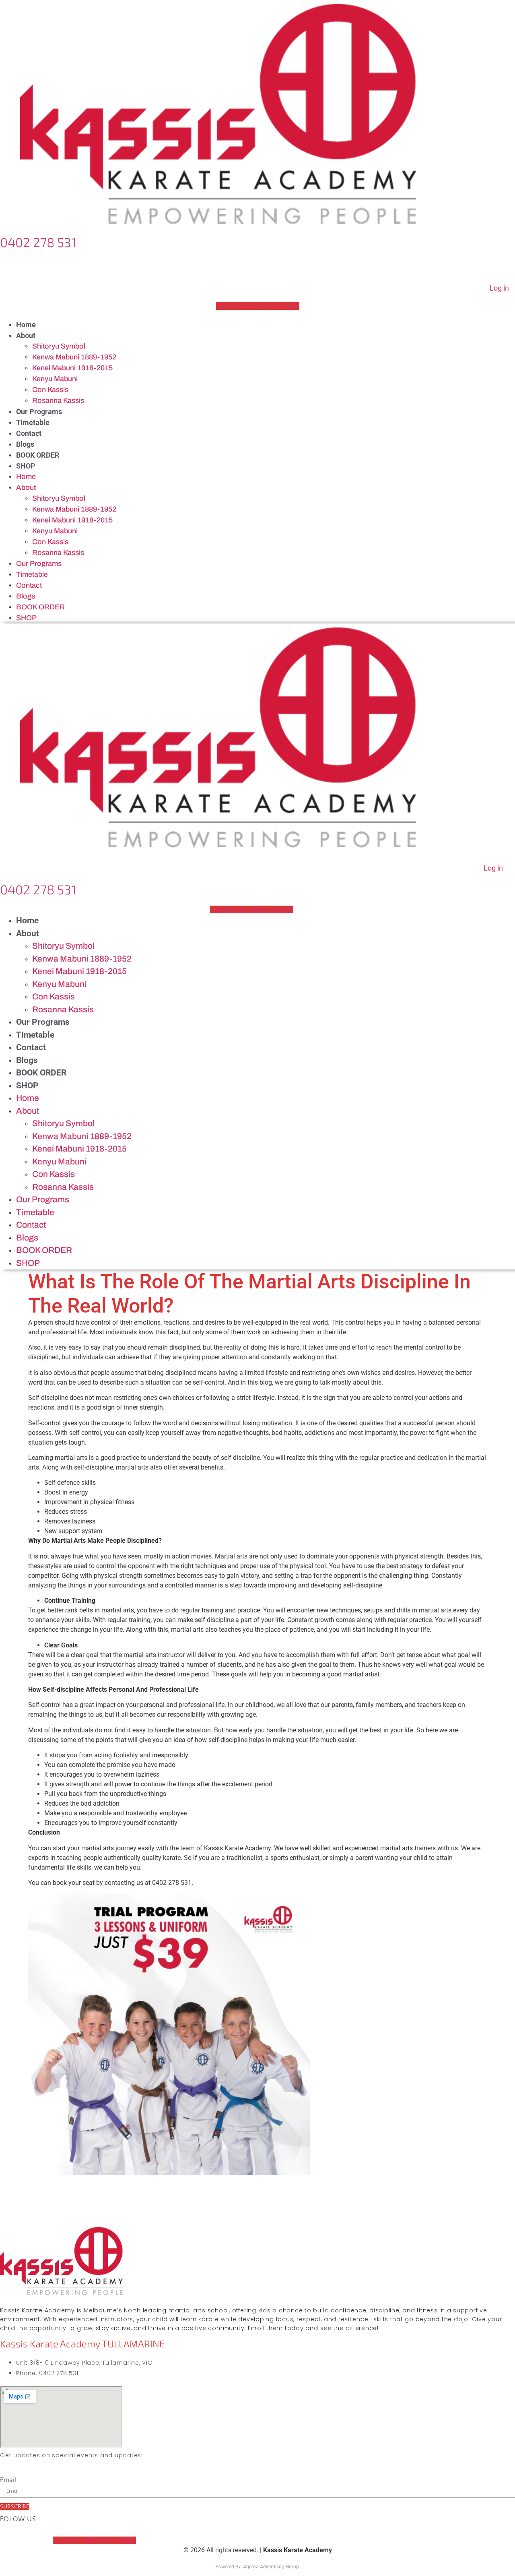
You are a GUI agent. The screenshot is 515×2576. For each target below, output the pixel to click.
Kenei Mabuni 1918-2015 (72, 368)
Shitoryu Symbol (59, 346)
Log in (499, 288)
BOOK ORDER (38, 455)
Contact (29, 433)
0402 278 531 (38, 242)
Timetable (33, 422)
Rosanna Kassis (58, 400)
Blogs (25, 444)
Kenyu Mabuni (55, 379)
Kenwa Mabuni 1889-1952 (74, 357)
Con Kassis (50, 390)
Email (8, 2480)
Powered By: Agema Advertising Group (257, 2567)
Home (26, 325)
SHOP (26, 466)
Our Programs (39, 412)
